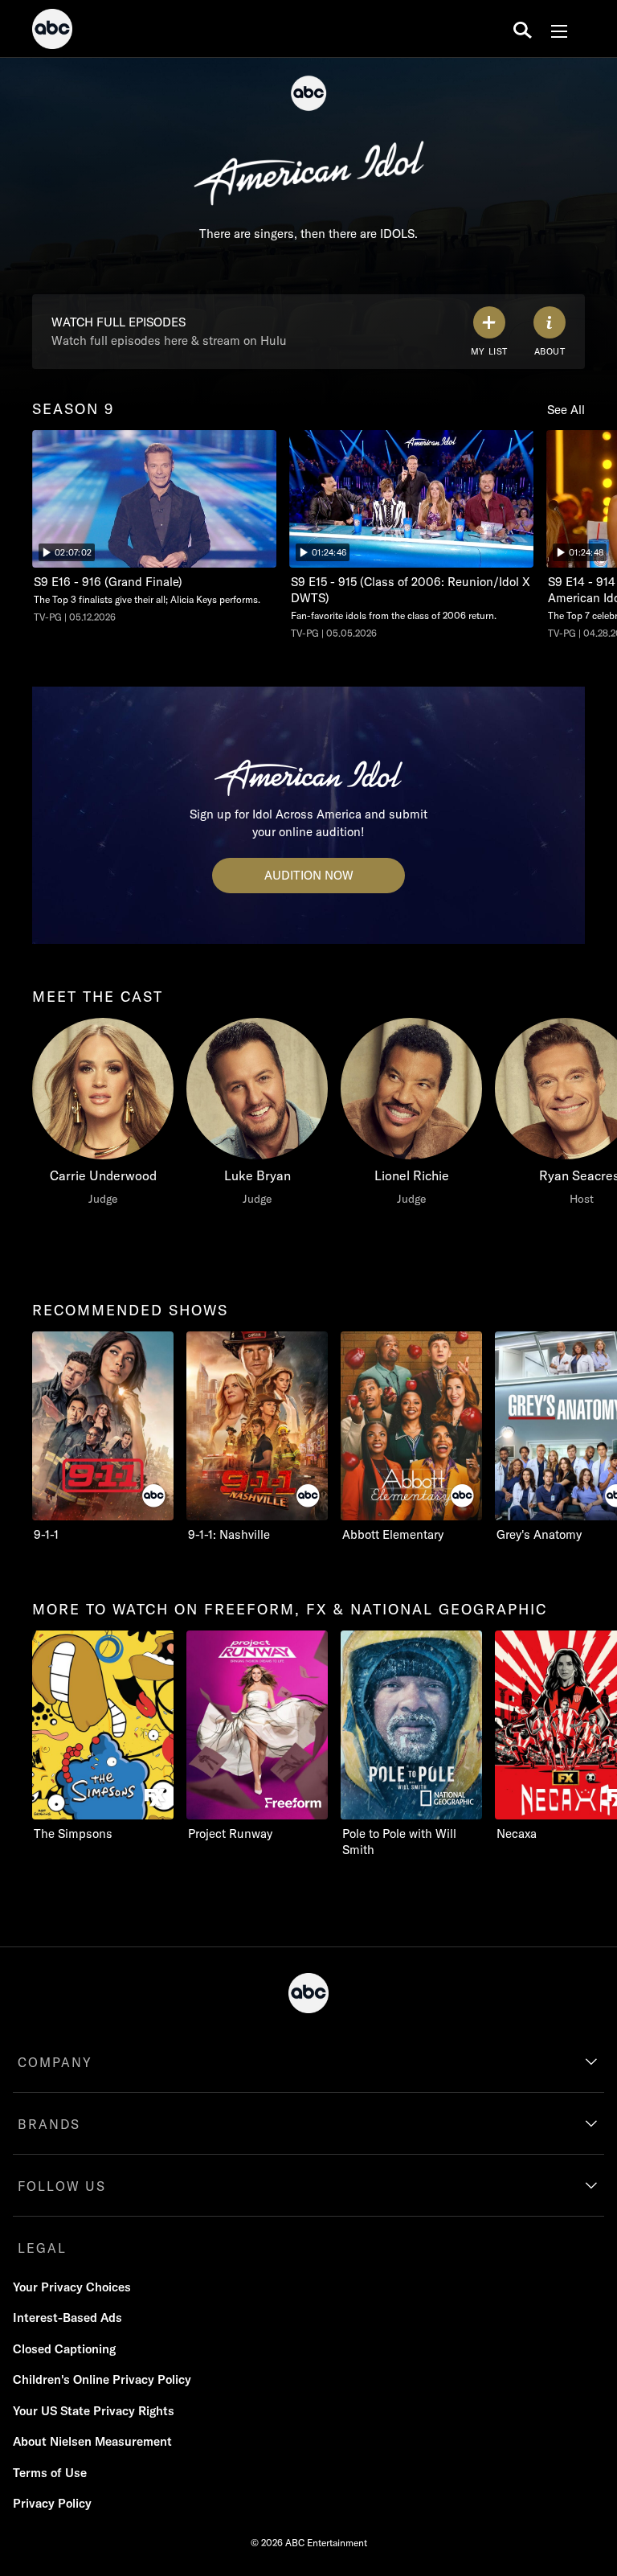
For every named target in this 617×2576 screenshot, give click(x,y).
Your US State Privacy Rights (94, 2411)
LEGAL (42, 2248)
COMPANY (55, 2062)
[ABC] (52, 31)
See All (566, 410)
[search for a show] (523, 29)
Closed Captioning (64, 2349)
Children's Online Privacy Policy (102, 2379)
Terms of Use (50, 2473)
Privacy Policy (52, 2503)
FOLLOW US (62, 2186)
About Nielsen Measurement (92, 2441)
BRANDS (49, 2124)
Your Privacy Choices (72, 2287)
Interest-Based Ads (67, 2318)
